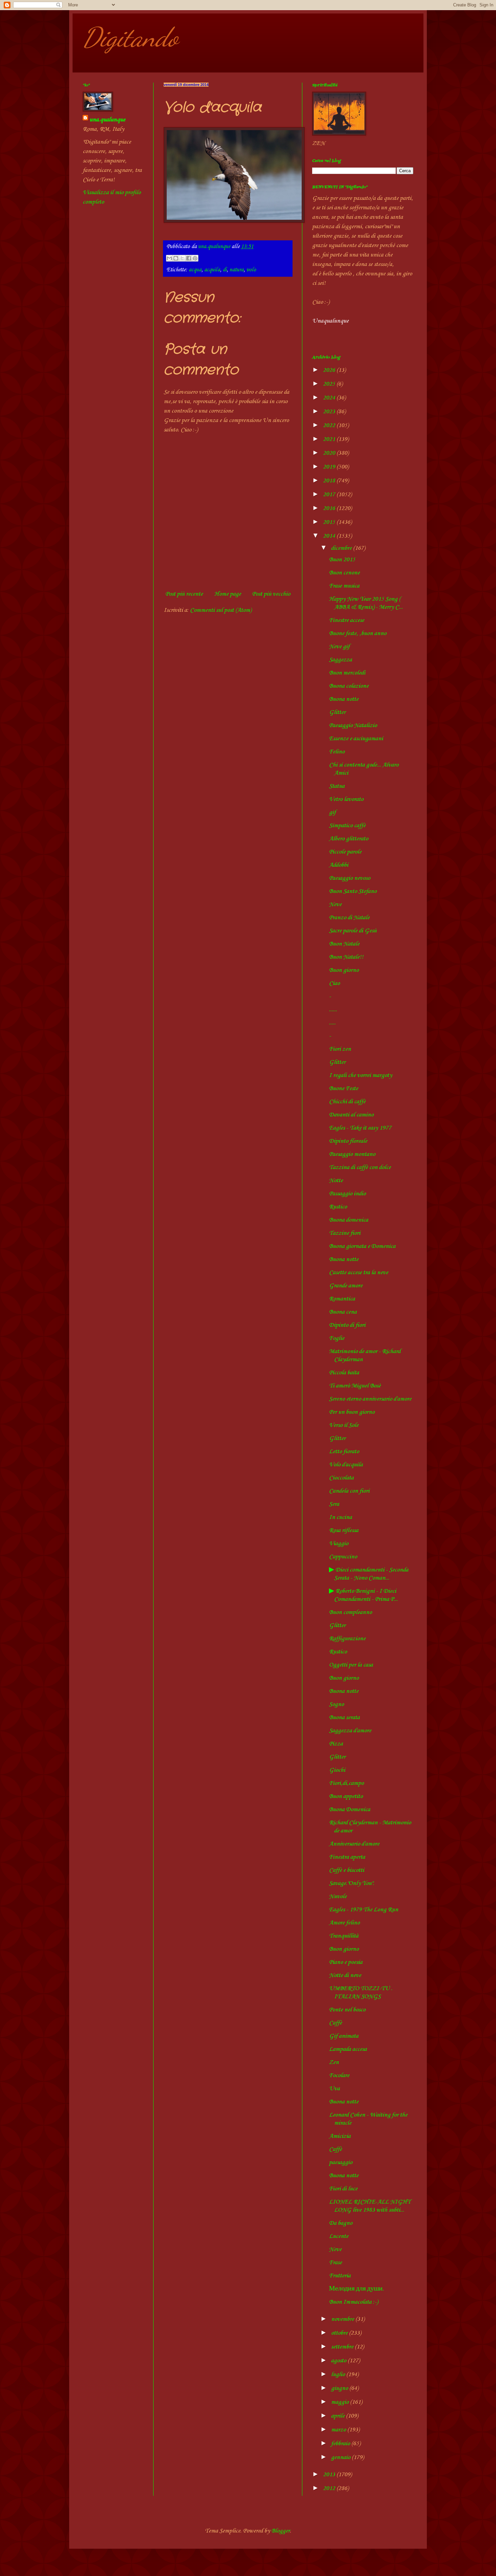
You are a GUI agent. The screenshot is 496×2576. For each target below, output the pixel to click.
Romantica (342, 1299)
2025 (330, 384)
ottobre (340, 2333)
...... (333, 1010)
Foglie (337, 1338)
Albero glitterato (349, 839)
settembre (343, 2347)
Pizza (336, 1744)
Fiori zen (340, 1049)
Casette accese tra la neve (359, 1272)
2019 (330, 467)
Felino (337, 752)
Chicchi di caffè (347, 1102)
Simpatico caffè (347, 826)
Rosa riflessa (344, 1530)
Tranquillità (344, 1936)
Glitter (337, 712)
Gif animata (344, 2036)
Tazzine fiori (345, 1233)
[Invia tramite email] (169, 258)
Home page (228, 594)
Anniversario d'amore (354, 1844)
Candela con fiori (349, 1491)
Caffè (335, 2023)
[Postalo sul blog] (176, 258)
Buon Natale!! (346, 957)
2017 (330, 495)
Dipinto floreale (348, 1141)
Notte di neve (345, 1975)
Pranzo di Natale (349, 918)
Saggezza (340, 660)
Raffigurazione (347, 1639)
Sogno (336, 1704)
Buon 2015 (342, 560)
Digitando (130, 37)
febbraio (341, 2444)
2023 (330, 412)
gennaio (341, 2457)
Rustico (338, 1207)
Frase (335, 2263)
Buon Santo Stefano (353, 891)
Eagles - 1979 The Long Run (364, 1910)
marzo (339, 2430)
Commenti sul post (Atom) (221, 610)
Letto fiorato (344, 1451)
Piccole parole (345, 852)
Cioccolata (341, 1478)
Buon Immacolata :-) (353, 2302)
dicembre (342, 548)
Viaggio (339, 1544)
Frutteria (340, 2276)
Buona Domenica (350, 1809)
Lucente (339, 2236)
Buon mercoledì (347, 673)
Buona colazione (349, 686)
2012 (330, 2488)
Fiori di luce (343, 2189)
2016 (330, 508)
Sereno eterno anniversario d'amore (370, 1399)
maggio (340, 2402)
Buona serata (344, 1717)
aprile (338, 2416)
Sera (334, 1504)
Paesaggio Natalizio (353, 725)
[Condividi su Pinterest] (195, 258)
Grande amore (346, 1286)
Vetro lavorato (346, 799)
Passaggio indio (347, 1194)
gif (332, 812)
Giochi (337, 1770)
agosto (339, 2361)
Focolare (339, 2075)
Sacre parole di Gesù (353, 931)
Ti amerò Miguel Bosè (355, 1386)
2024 (330, 398)
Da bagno (341, 2223)
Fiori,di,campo (346, 1783)
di (225, 270)
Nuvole (338, 1896)
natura (237, 270)
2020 (330, 453)
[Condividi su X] (182, 258)
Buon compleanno (350, 1612)
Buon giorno (344, 970)
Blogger (281, 2531)
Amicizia (340, 2136)
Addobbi (339, 865)
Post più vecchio (271, 594)
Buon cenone (344, 573)
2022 (330, 425)
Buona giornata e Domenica (362, 1246)
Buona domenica (349, 1220)
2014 (330, 536)
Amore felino (344, 1923)
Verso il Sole (344, 1425)
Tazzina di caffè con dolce (360, 1167)
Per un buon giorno (352, 1412)
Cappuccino (343, 1557)
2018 (330, 481)
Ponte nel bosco (347, 2010)
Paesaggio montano (352, 1154)
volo (251, 270)
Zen (334, 2062)
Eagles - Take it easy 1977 (360, 1128)
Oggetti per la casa (351, 1665)
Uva (334, 2089)
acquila (212, 270)
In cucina (340, 1517)
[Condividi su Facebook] (189, 258)
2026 (330, 370)
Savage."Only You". (352, 1883)
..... (332, 1023)
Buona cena (343, 1312)
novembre (343, 2319)
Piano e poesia (346, 1962)
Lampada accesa (348, 2049)
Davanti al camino (351, 1115)
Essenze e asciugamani (356, 739)
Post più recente (184, 594)
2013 (330, 2475)
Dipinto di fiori (347, 1325)
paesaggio (341, 2162)
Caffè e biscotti (347, 1870)
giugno (340, 2388)
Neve (335, 904)
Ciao (334, 983)
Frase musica (344, 586)
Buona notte (344, 699)
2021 (330, 439)
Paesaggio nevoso (350, 878)
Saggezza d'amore (350, 1731)
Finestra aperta (347, 1857)
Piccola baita (344, 1373)
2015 (330, 522)
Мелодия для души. (356, 2289)
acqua (195, 270)
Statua (337, 786)
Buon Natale (344, 944)
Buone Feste (343, 1088)
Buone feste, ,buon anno (358, 633)
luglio (339, 2374)
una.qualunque (107, 120)
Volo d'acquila (346, 1465)
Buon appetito (346, 1796)
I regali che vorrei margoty (361, 1075)
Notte (336, 1180)
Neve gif (339, 647)
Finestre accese (347, 620)
